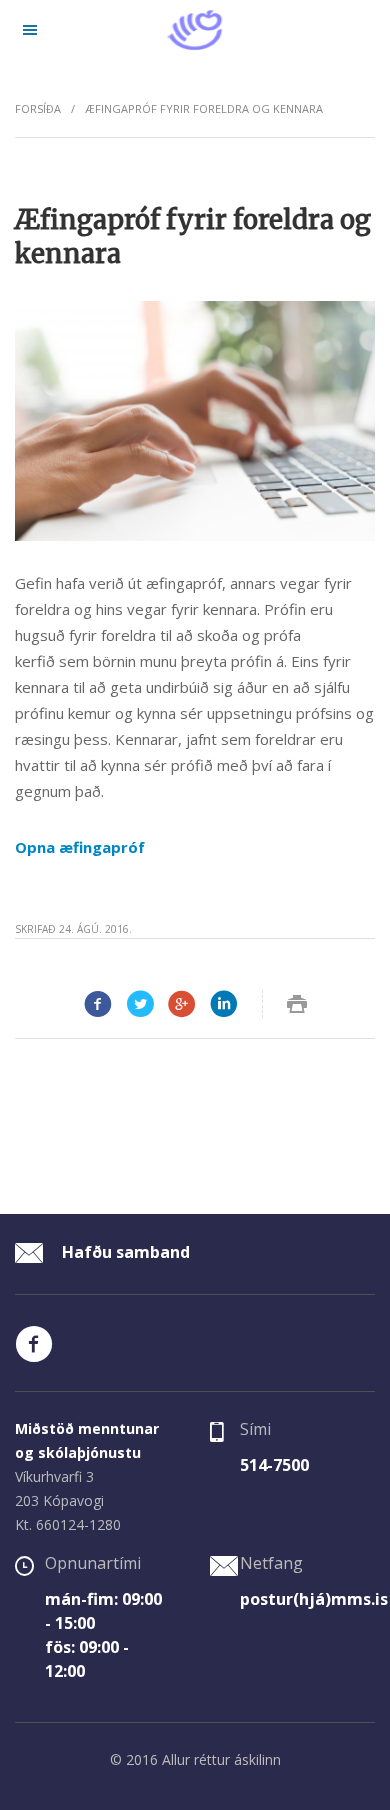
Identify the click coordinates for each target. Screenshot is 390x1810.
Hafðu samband (124, 1252)
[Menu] (30, 30)
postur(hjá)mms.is (314, 1599)
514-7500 (274, 1465)
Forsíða (38, 108)
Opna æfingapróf (80, 847)
